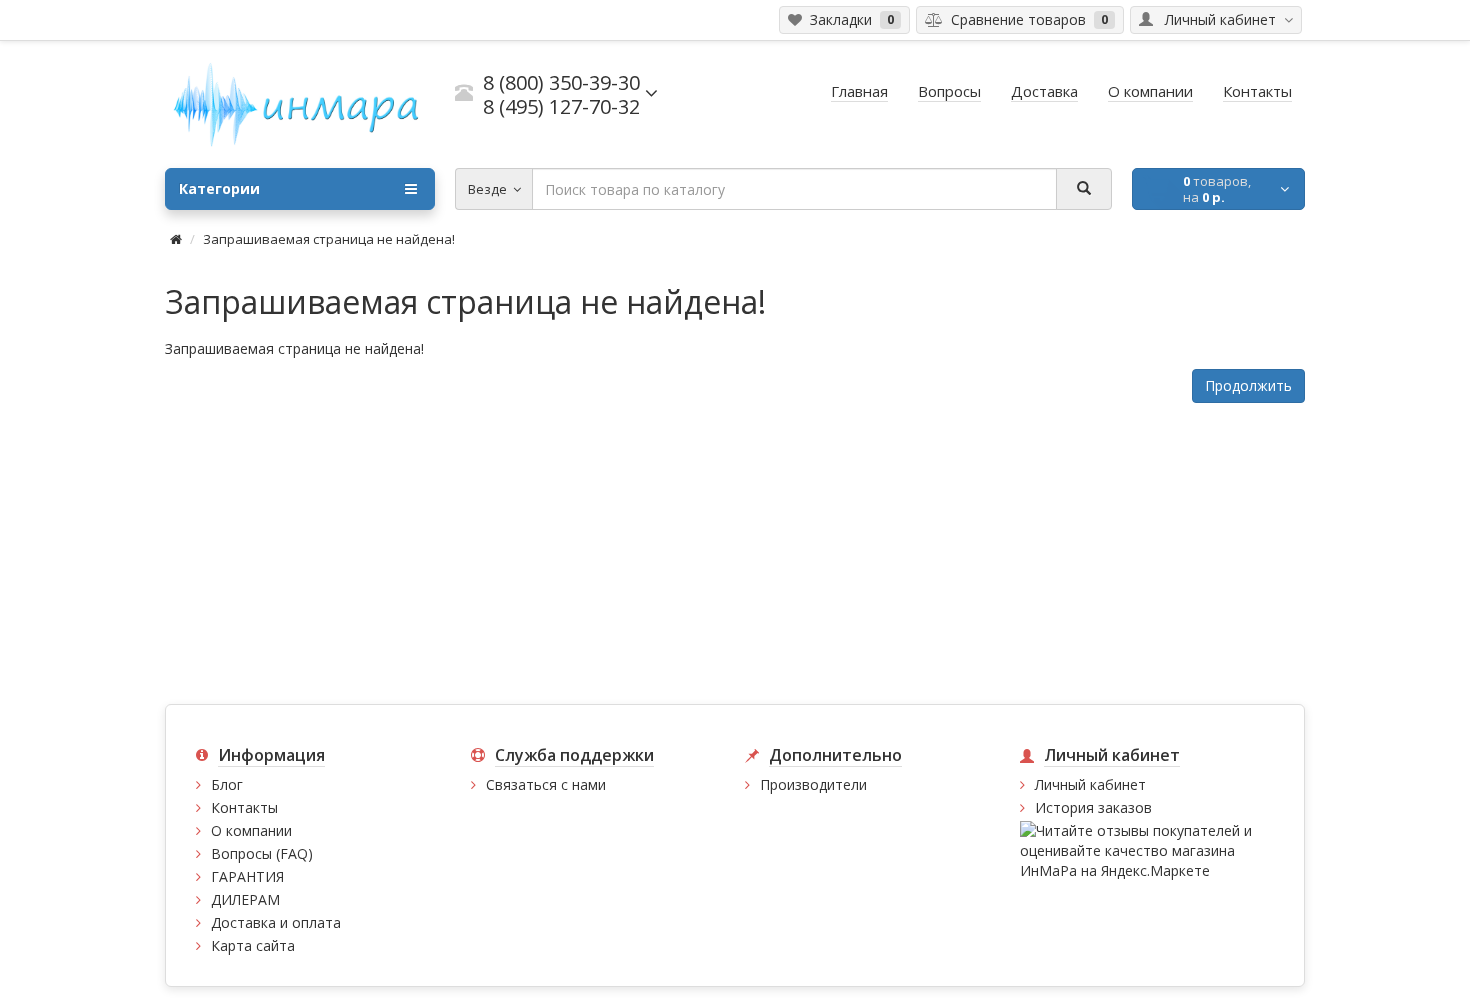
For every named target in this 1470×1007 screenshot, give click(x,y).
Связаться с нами (546, 784)
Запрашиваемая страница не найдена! (329, 239)
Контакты (244, 807)
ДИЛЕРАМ (245, 899)
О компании (251, 830)
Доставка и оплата (276, 922)
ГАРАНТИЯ (247, 876)
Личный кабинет (1090, 784)
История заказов (1093, 807)
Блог (227, 784)
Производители (813, 784)
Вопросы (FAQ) (262, 853)
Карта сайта (253, 945)
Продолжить (1248, 385)
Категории (219, 188)
